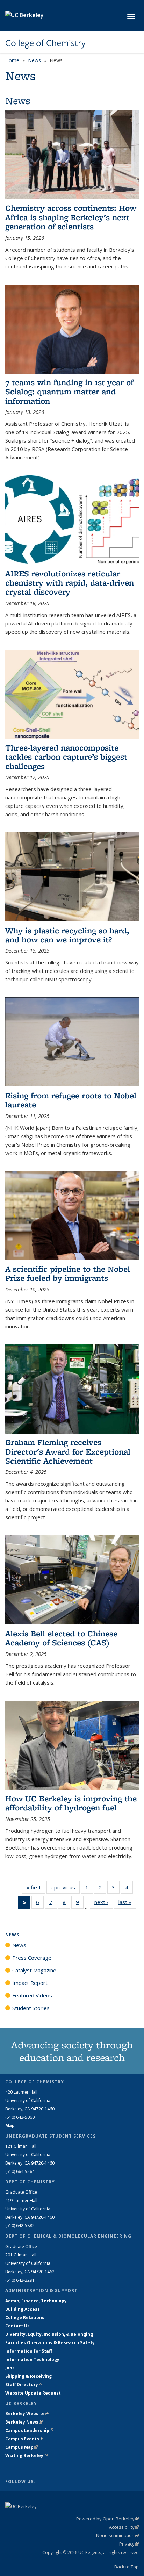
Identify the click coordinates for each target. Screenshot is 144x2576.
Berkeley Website (27, 2414)
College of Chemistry (45, 43)
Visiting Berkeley (26, 2456)
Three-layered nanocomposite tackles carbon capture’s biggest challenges (66, 757)
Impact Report (30, 1983)
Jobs (10, 2368)
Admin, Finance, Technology (36, 2301)
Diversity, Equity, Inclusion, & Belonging (49, 2334)
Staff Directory (24, 2385)
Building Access (23, 2309)
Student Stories (31, 2008)
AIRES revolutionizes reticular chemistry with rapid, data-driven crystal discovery (70, 583)
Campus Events (24, 2439)
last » (127, 1902)
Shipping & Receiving (28, 2376)
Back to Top (127, 2567)
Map (10, 2126)
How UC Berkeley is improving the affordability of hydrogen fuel (71, 1803)
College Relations (25, 2317)
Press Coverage (32, 1958)
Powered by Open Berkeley (107, 2519)
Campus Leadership (29, 2430)
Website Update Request (33, 2393)
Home (12, 60)
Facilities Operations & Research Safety (50, 2343)
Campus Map (21, 2447)
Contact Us (17, 2326)
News (34, 60)
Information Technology (32, 2359)
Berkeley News (24, 2422)
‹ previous (65, 1887)
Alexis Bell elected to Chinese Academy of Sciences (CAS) (61, 1638)
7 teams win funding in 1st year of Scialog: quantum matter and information (69, 392)
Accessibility (124, 2527)
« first (36, 1887)
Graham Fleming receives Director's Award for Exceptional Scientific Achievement (68, 1451)
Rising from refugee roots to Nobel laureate (71, 1100)
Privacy (129, 2544)
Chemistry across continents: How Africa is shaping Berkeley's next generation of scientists (71, 217)
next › (104, 1902)
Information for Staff (29, 2351)
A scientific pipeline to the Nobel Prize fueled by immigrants (68, 1273)
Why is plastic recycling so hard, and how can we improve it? (67, 935)
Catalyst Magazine (34, 1970)
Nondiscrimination (117, 2535)
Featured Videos (32, 1995)
